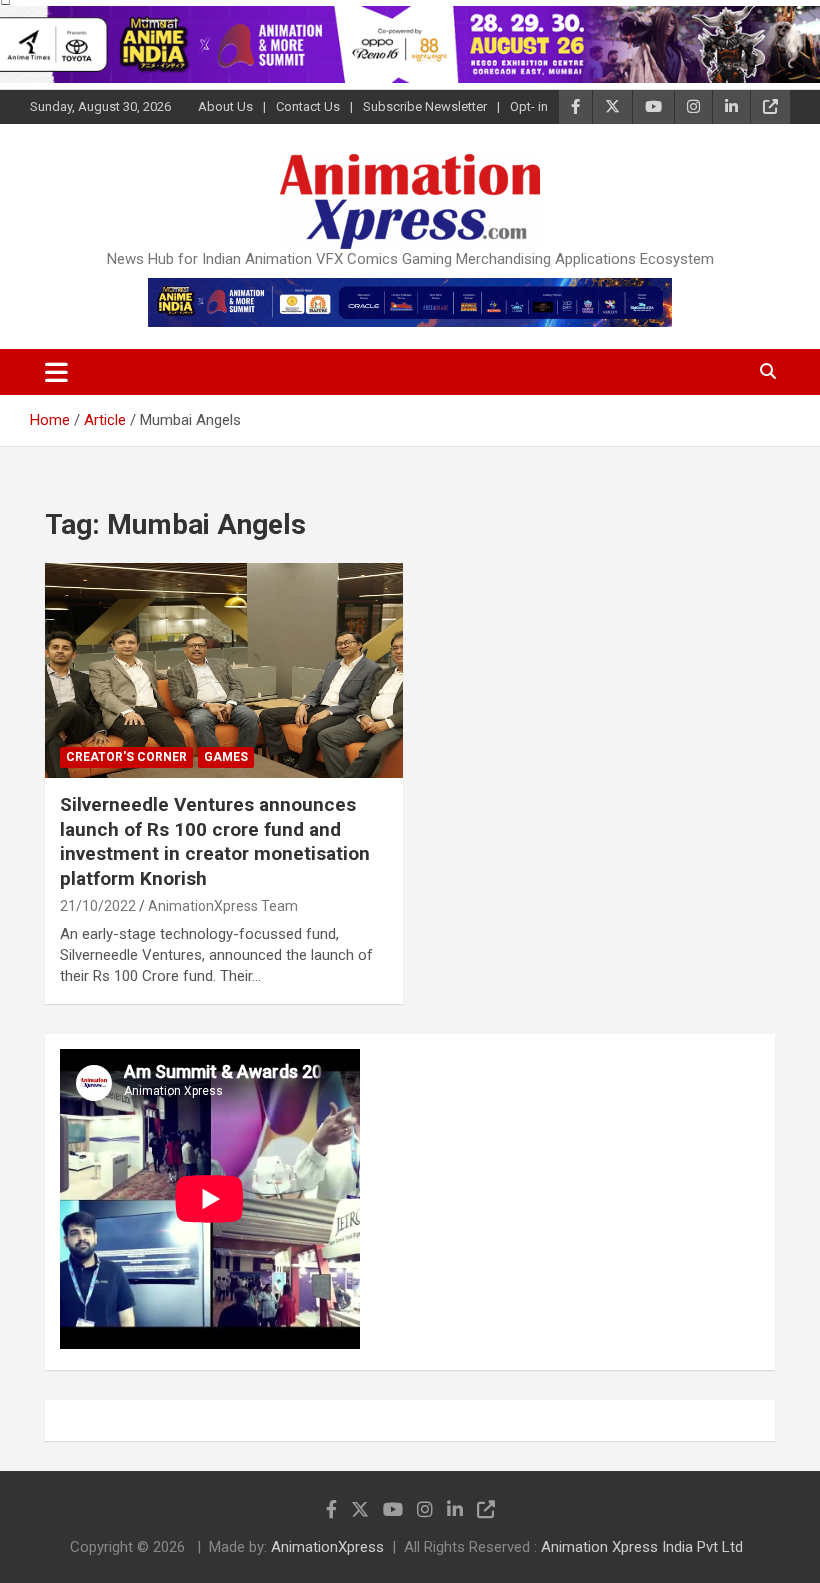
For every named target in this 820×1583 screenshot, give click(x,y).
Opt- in (529, 106)
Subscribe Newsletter (425, 106)
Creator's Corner (126, 757)
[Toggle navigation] (56, 372)
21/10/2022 (98, 906)
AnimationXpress (327, 1547)
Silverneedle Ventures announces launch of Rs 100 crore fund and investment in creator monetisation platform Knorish (215, 841)
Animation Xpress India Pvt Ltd (642, 1547)
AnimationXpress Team (223, 906)
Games (226, 757)
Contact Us (308, 106)
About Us (225, 106)
